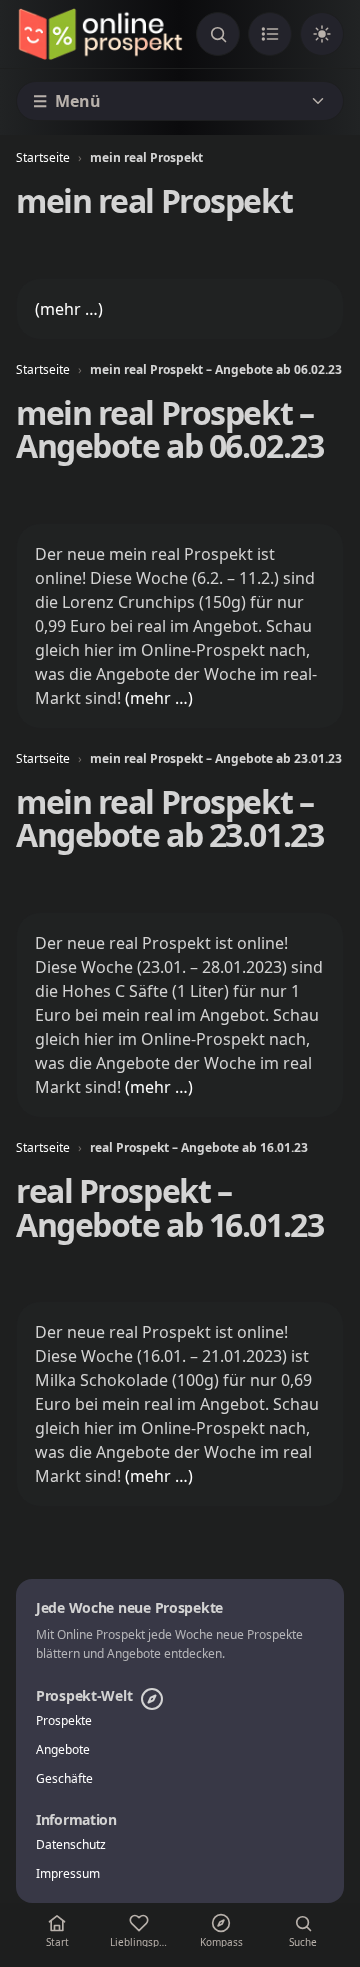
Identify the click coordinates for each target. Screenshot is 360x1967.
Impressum (68, 1874)
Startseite (43, 157)
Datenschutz (71, 1845)
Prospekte (64, 1721)
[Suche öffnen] (218, 34)
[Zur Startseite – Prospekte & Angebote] (100, 34)
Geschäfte (64, 1779)
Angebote (63, 1750)
